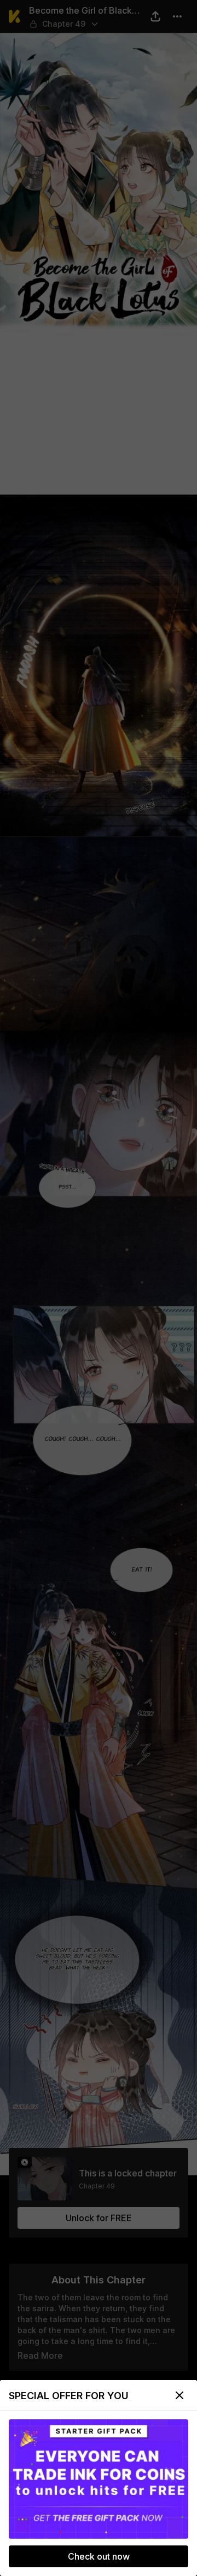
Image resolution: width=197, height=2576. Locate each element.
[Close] (179, 2395)
